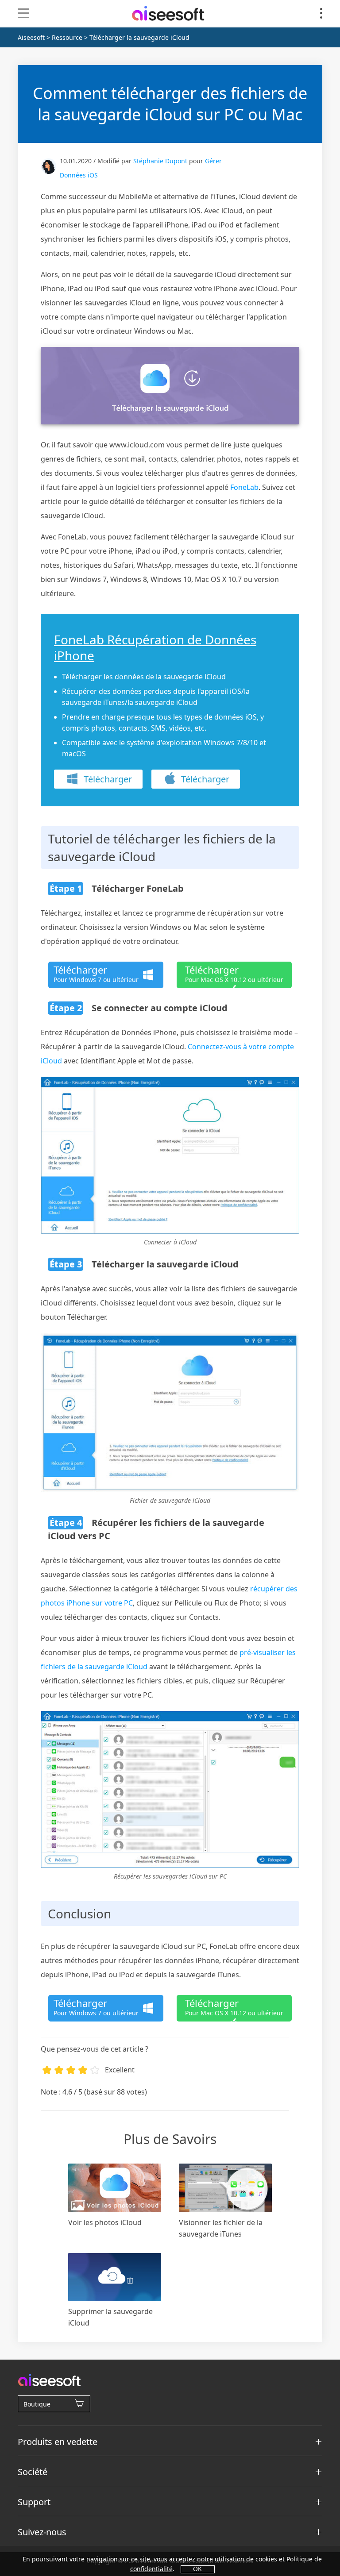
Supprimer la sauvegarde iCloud (110, 2317)
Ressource (67, 37)
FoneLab (244, 487)
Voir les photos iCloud (105, 2222)
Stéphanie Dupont (160, 161)
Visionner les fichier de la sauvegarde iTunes (221, 2228)
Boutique (37, 2404)
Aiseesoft (31, 37)
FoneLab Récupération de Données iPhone (155, 647)
